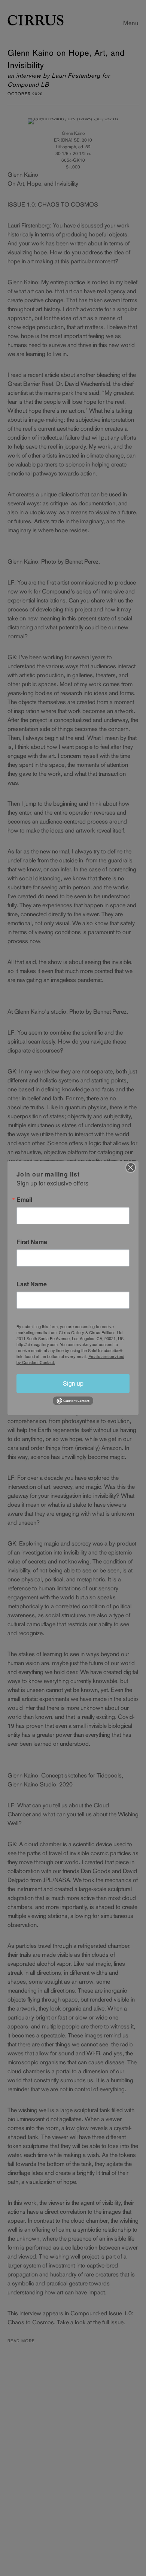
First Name (32, 1242)
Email (24, 1200)
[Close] (131, 1168)
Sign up (73, 1383)
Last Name (32, 1284)
